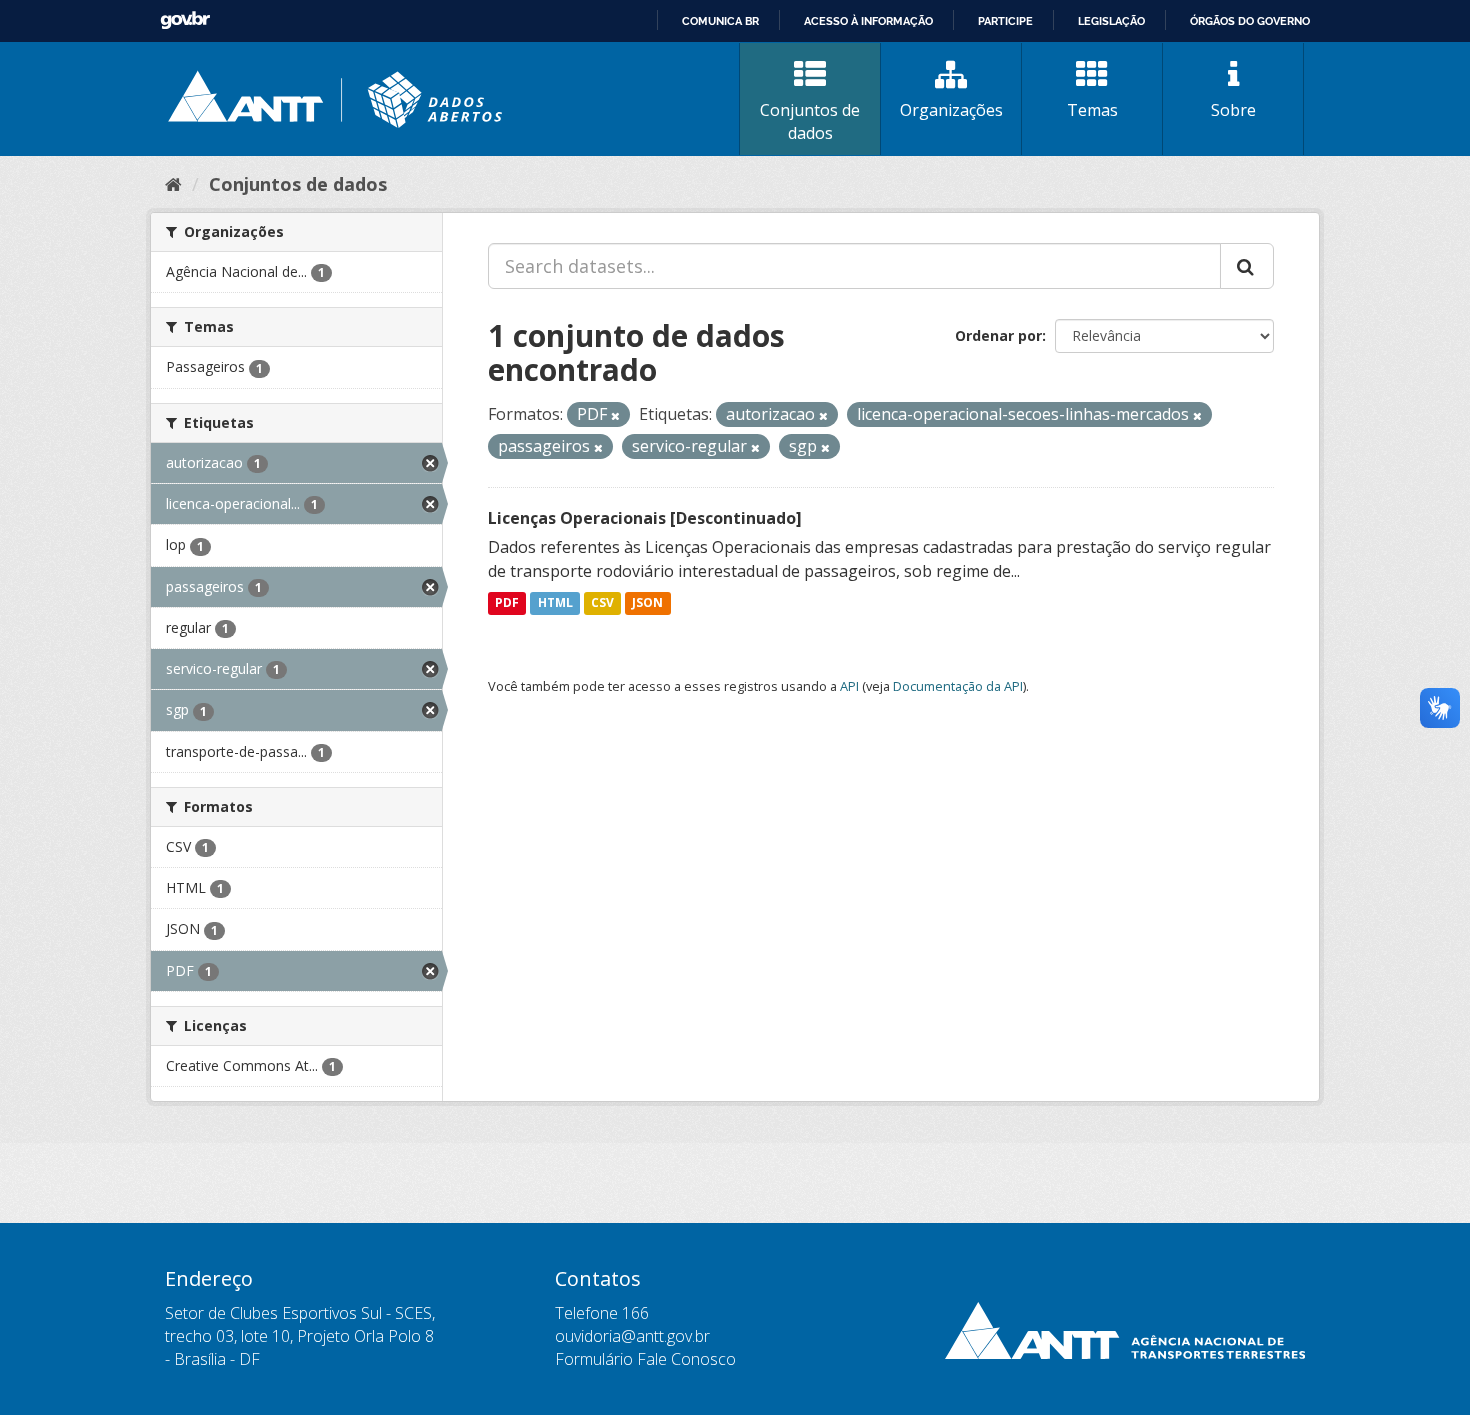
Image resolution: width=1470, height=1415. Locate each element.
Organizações (951, 110)
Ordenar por (998, 335)
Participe (1005, 21)
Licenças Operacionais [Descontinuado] (645, 518)
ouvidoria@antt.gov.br (632, 1336)
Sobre (1233, 110)
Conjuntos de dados (810, 121)
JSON (647, 603)
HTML (555, 603)
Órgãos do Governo (1250, 21)
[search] (1247, 266)
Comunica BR (720, 21)
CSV (602, 603)
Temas (1092, 110)
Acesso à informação (868, 21)
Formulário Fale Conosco (645, 1359)
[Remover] (615, 415)
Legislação (1111, 21)
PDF (507, 603)
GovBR (185, 20)
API (849, 686)
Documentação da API (958, 686)
